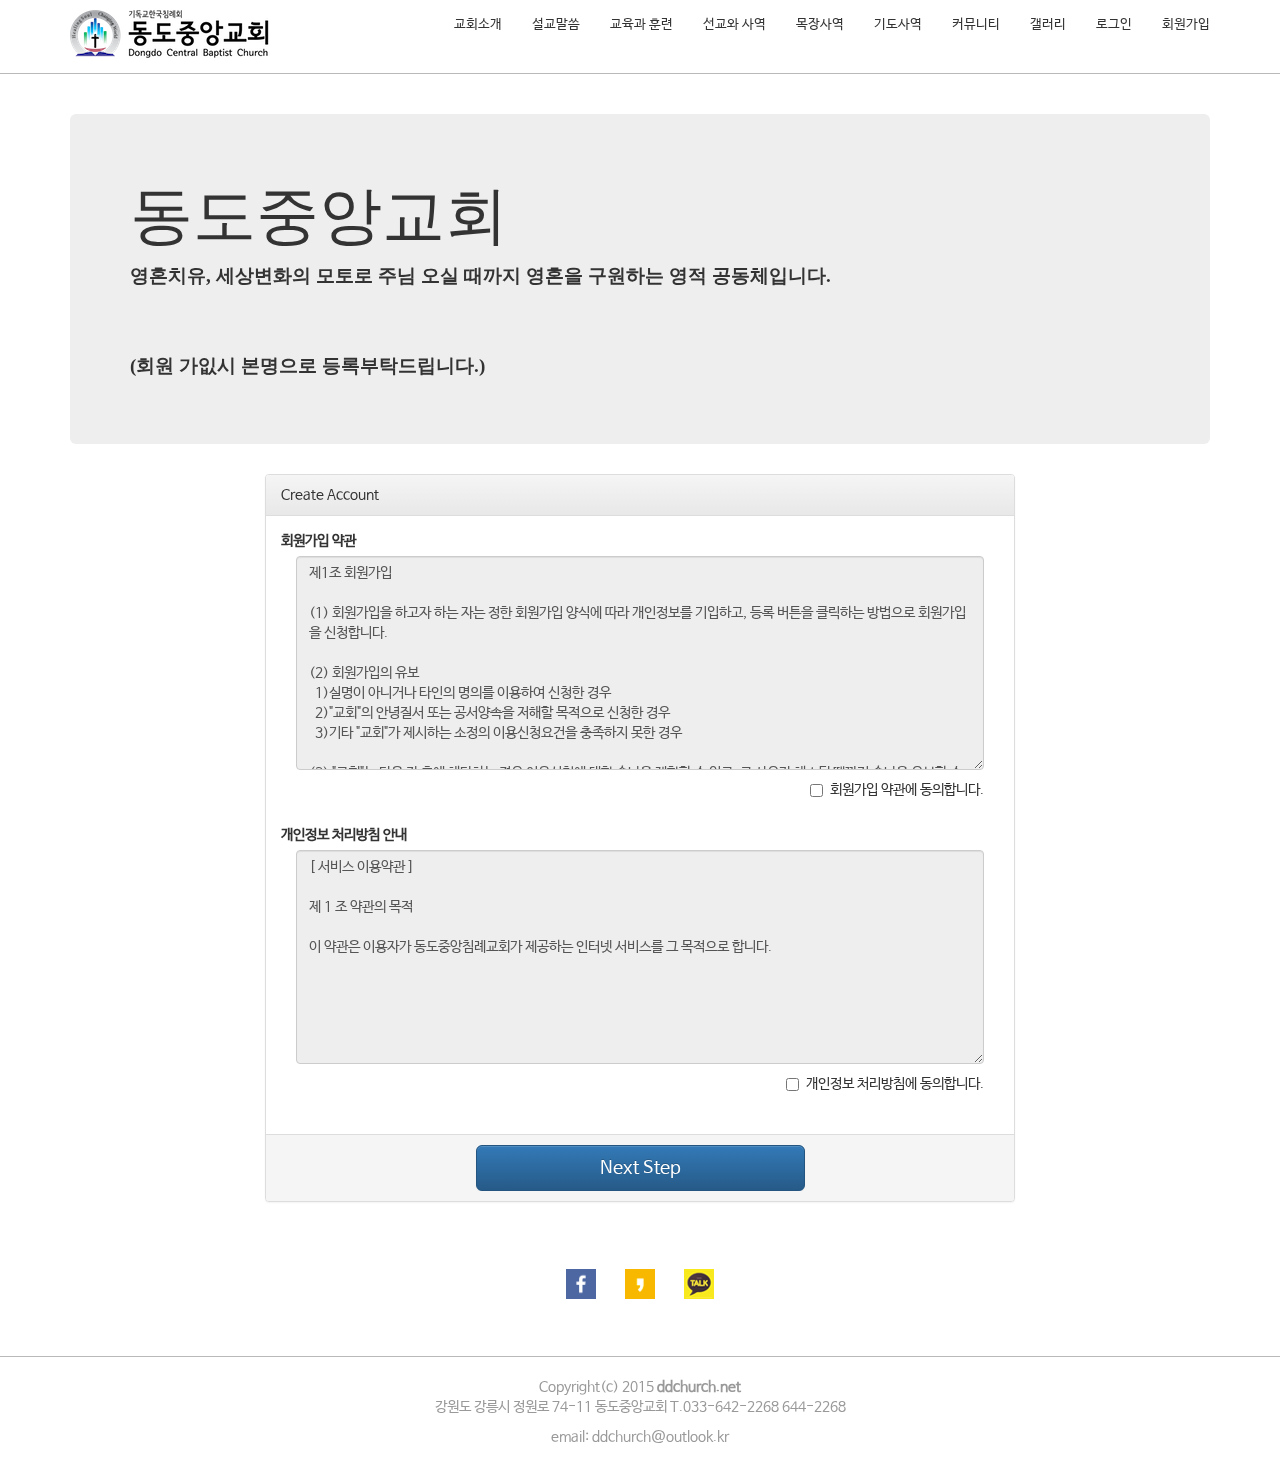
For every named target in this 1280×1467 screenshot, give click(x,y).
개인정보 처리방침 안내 (344, 835)
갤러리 (1048, 24)
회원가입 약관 (318, 541)
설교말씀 (556, 24)
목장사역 (820, 24)
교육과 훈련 (641, 24)
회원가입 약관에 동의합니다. (907, 790)
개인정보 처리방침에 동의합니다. (895, 1084)
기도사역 (898, 24)
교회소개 (478, 24)
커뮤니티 (976, 24)
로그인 (1114, 24)
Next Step (640, 1168)
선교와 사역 (734, 24)
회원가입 (1186, 24)
